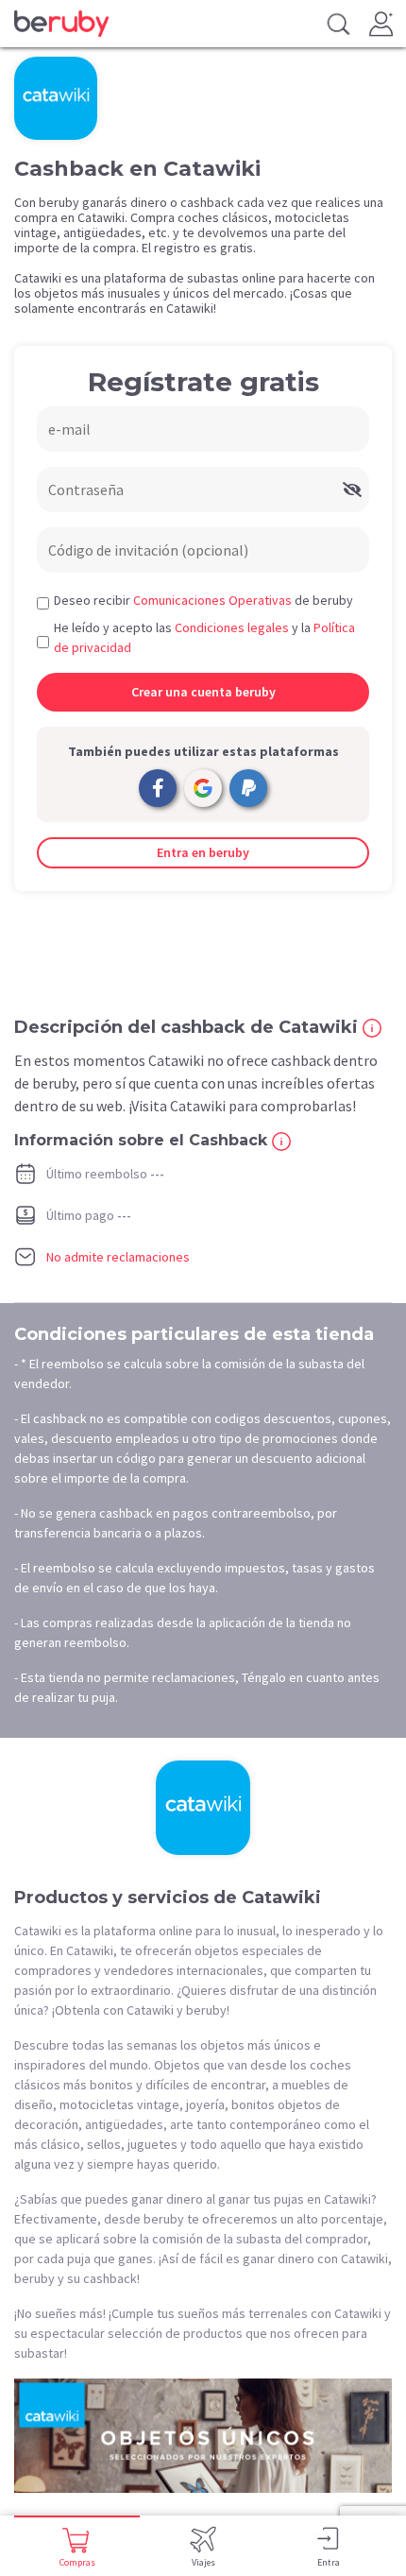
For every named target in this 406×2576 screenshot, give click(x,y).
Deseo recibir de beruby (203, 600)
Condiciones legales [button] (232, 627)
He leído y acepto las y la (204, 637)
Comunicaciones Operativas (212, 600)
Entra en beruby (203, 852)
